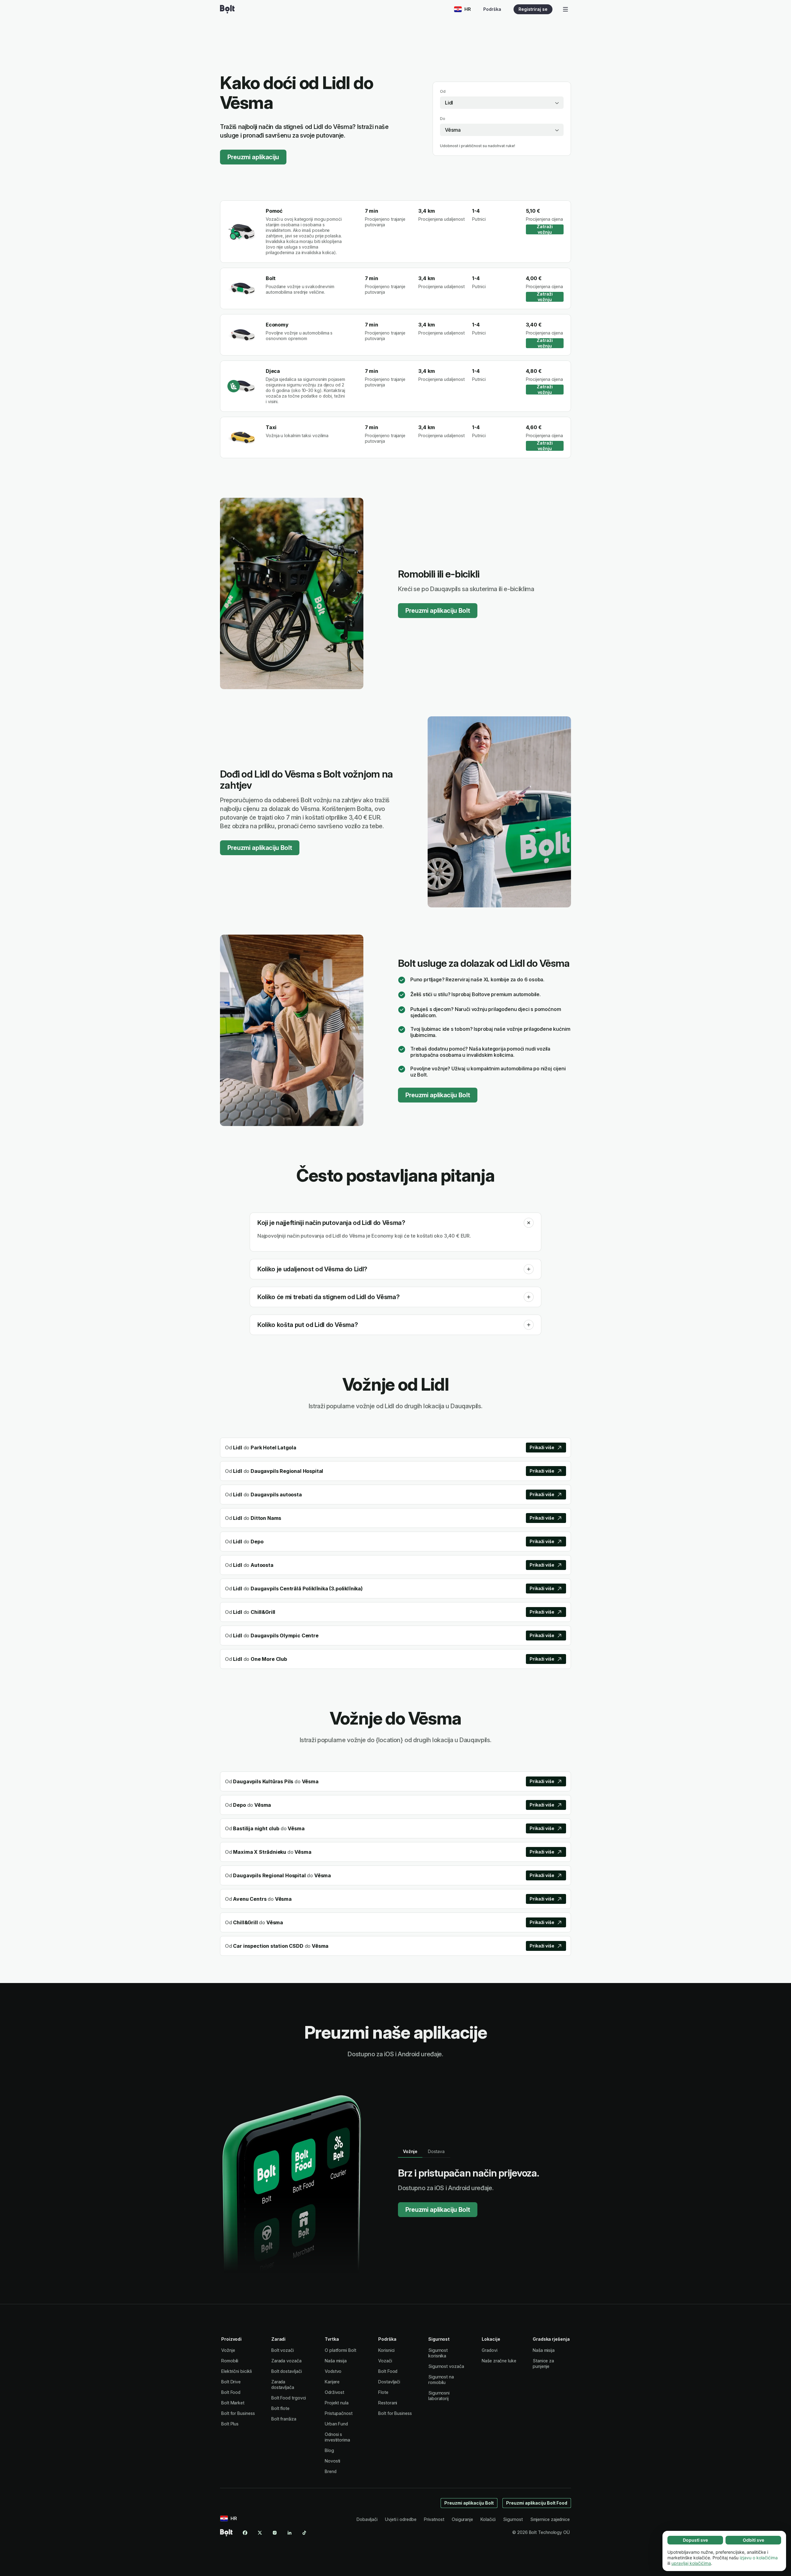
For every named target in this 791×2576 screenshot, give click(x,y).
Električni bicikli (237, 2371)
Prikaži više (542, 1447)
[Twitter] (260, 2533)
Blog (329, 2450)
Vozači (385, 2361)
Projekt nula (337, 2403)
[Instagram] (275, 2533)
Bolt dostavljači (287, 2371)
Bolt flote (280, 2408)
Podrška (492, 9)
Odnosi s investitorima (337, 2437)
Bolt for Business (238, 2413)
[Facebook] (245, 2533)
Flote (383, 2392)
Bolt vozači (283, 2350)
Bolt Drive (231, 2382)
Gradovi (489, 2350)
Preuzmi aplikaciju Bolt (438, 611)
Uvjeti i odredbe (401, 2519)
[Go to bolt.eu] (227, 9)
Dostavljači (389, 2382)
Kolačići (488, 2519)
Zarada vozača (286, 2361)
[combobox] (502, 103)
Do (443, 119)
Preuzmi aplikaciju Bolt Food (537, 2503)
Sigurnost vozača (446, 2366)
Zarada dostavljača (283, 2384)
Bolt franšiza (284, 2419)
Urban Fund (336, 2424)
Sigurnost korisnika (438, 2353)
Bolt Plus (230, 2424)
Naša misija (336, 2361)
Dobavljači (367, 2519)
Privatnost (434, 2519)
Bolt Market (233, 2403)
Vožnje (228, 2350)
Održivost (334, 2392)
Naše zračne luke (499, 2361)
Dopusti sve (695, 2540)
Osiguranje (462, 2519)
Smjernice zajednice (550, 2519)
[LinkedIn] (290, 2533)
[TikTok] (304, 2533)
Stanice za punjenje (543, 2363)
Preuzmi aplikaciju (253, 157)
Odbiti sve (753, 2540)
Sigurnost (513, 2519)
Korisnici (386, 2350)
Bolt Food (231, 2392)
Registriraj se (533, 9)
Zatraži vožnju (545, 229)
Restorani (388, 2403)
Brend (331, 2471)
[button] (529, 1223)
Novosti (332, 2461)
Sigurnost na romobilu (441, 2380)
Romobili (230, 2361)
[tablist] (424, 2152)
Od (443, 91)
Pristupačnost (339, 2413)
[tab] (410, 2152)
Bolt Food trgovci (289, 2398)
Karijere (332, 2382)
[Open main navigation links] (565, 9)
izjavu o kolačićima (759, 2558)
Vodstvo (333, 2371)
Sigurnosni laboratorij (439, 2396)
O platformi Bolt (341, 2350)
